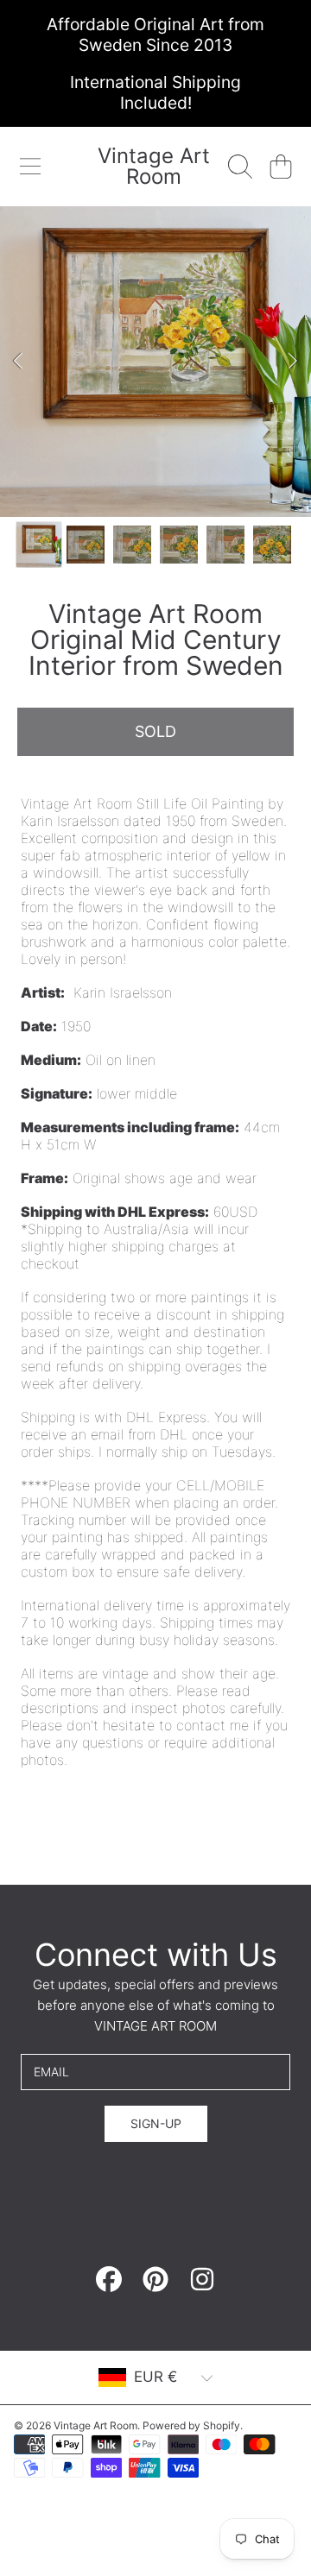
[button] (30, 167)
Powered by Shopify (191, 2425)
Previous (18, 362)
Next (293, 362)
